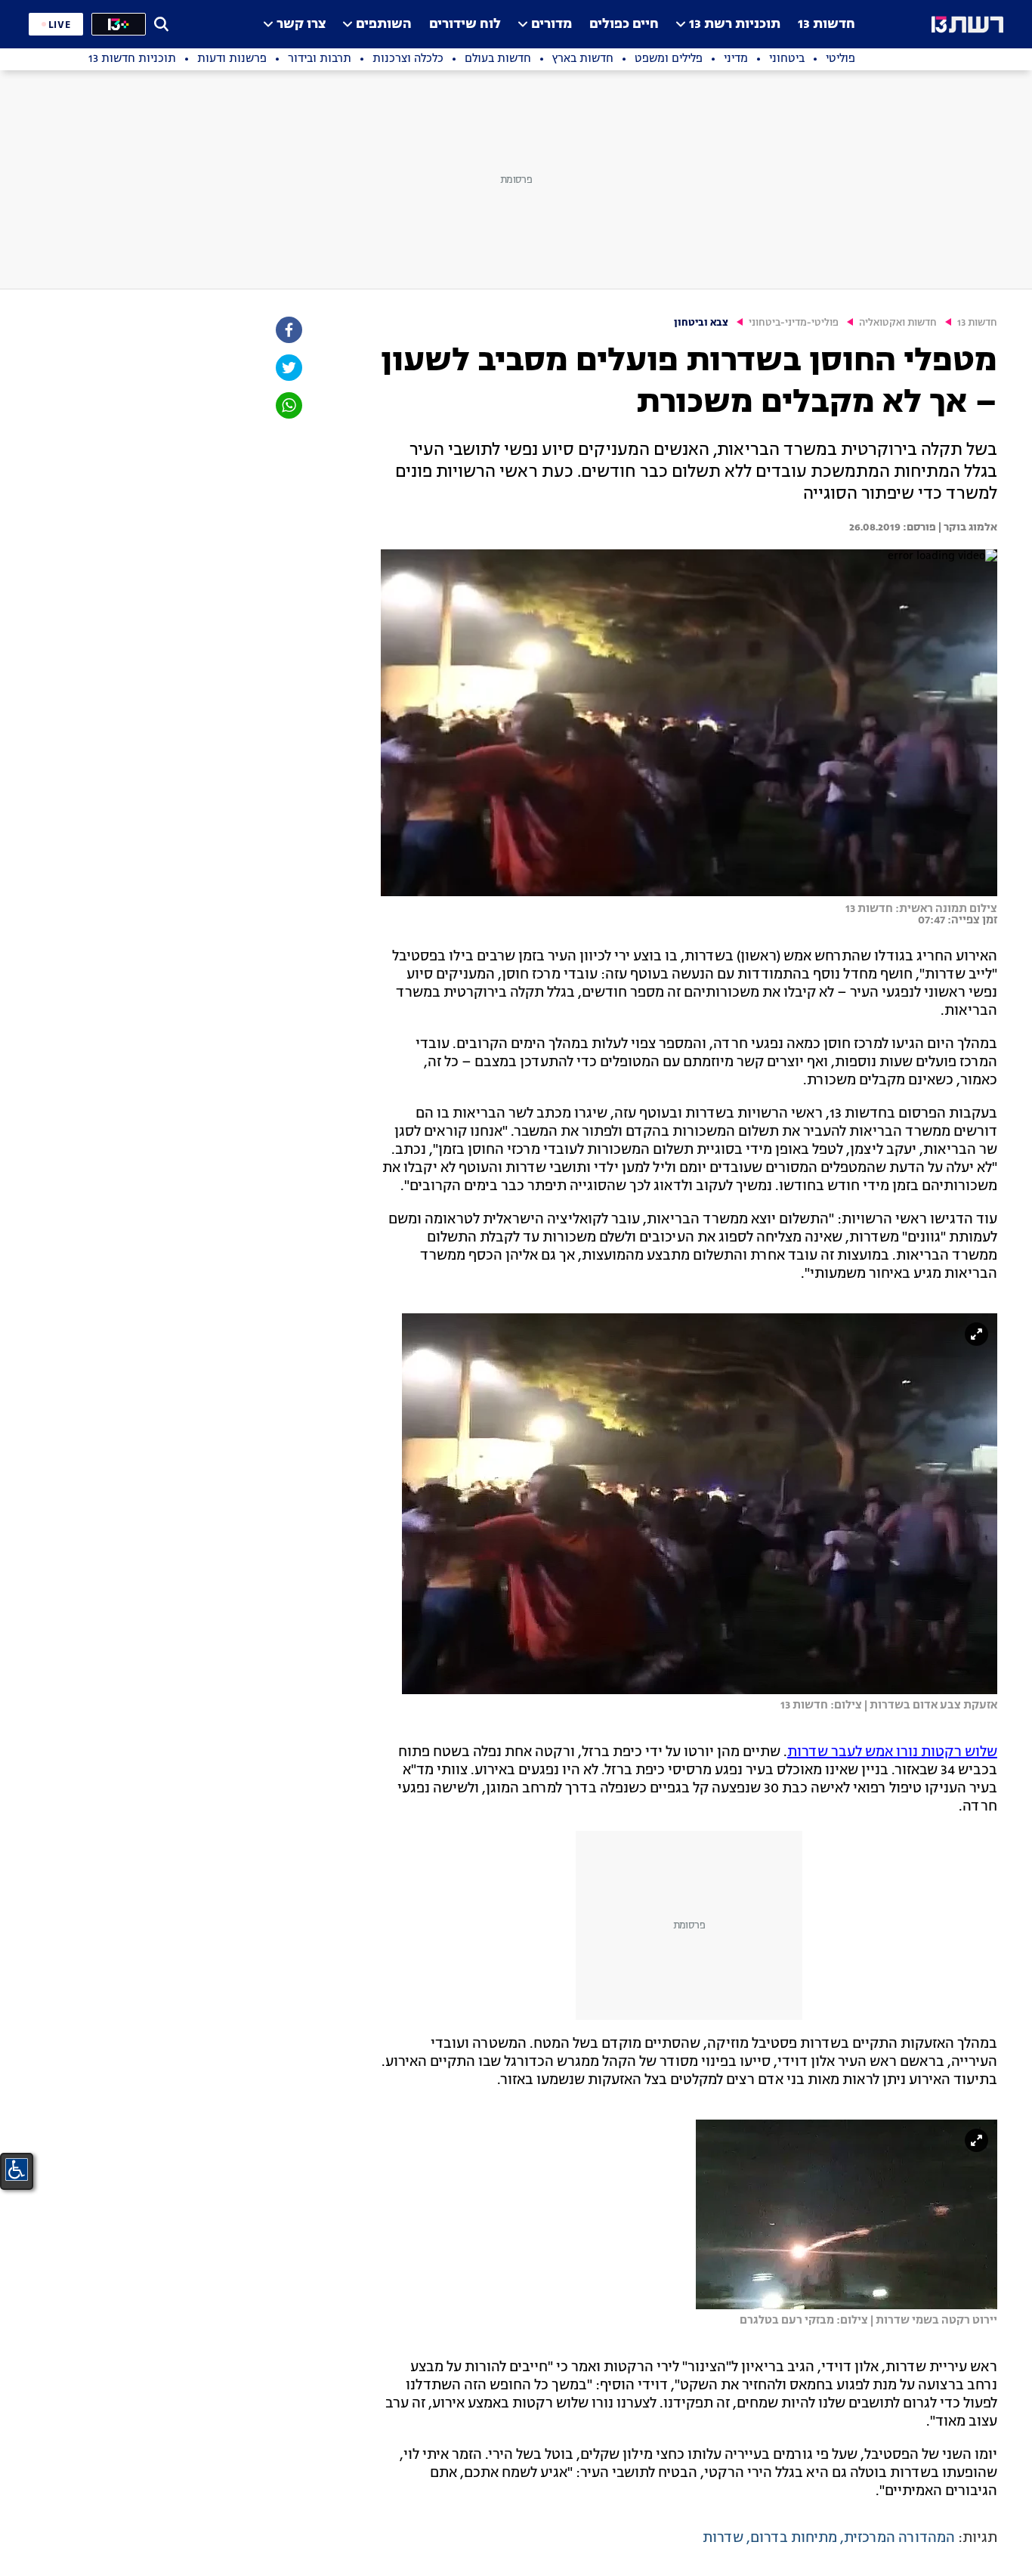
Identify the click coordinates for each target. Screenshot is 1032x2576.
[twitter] (288, 368)
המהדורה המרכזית (899, 2538)
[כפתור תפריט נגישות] (17, 2169)
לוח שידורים (465, 25)
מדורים (552, 25)
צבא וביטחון (701, 323)
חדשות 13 (827, 25)
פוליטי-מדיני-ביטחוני (794, 323)
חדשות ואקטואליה (898, 323)
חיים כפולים (624, 25)
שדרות (723, 2538)
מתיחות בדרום (794, 2538)
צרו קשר (301, 25)
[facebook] (288, 330)
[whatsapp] (288, 405)
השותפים (384, 25)
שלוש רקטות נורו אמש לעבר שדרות (892, 1752)
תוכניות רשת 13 (735, 25)
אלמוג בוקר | (967, 527)
